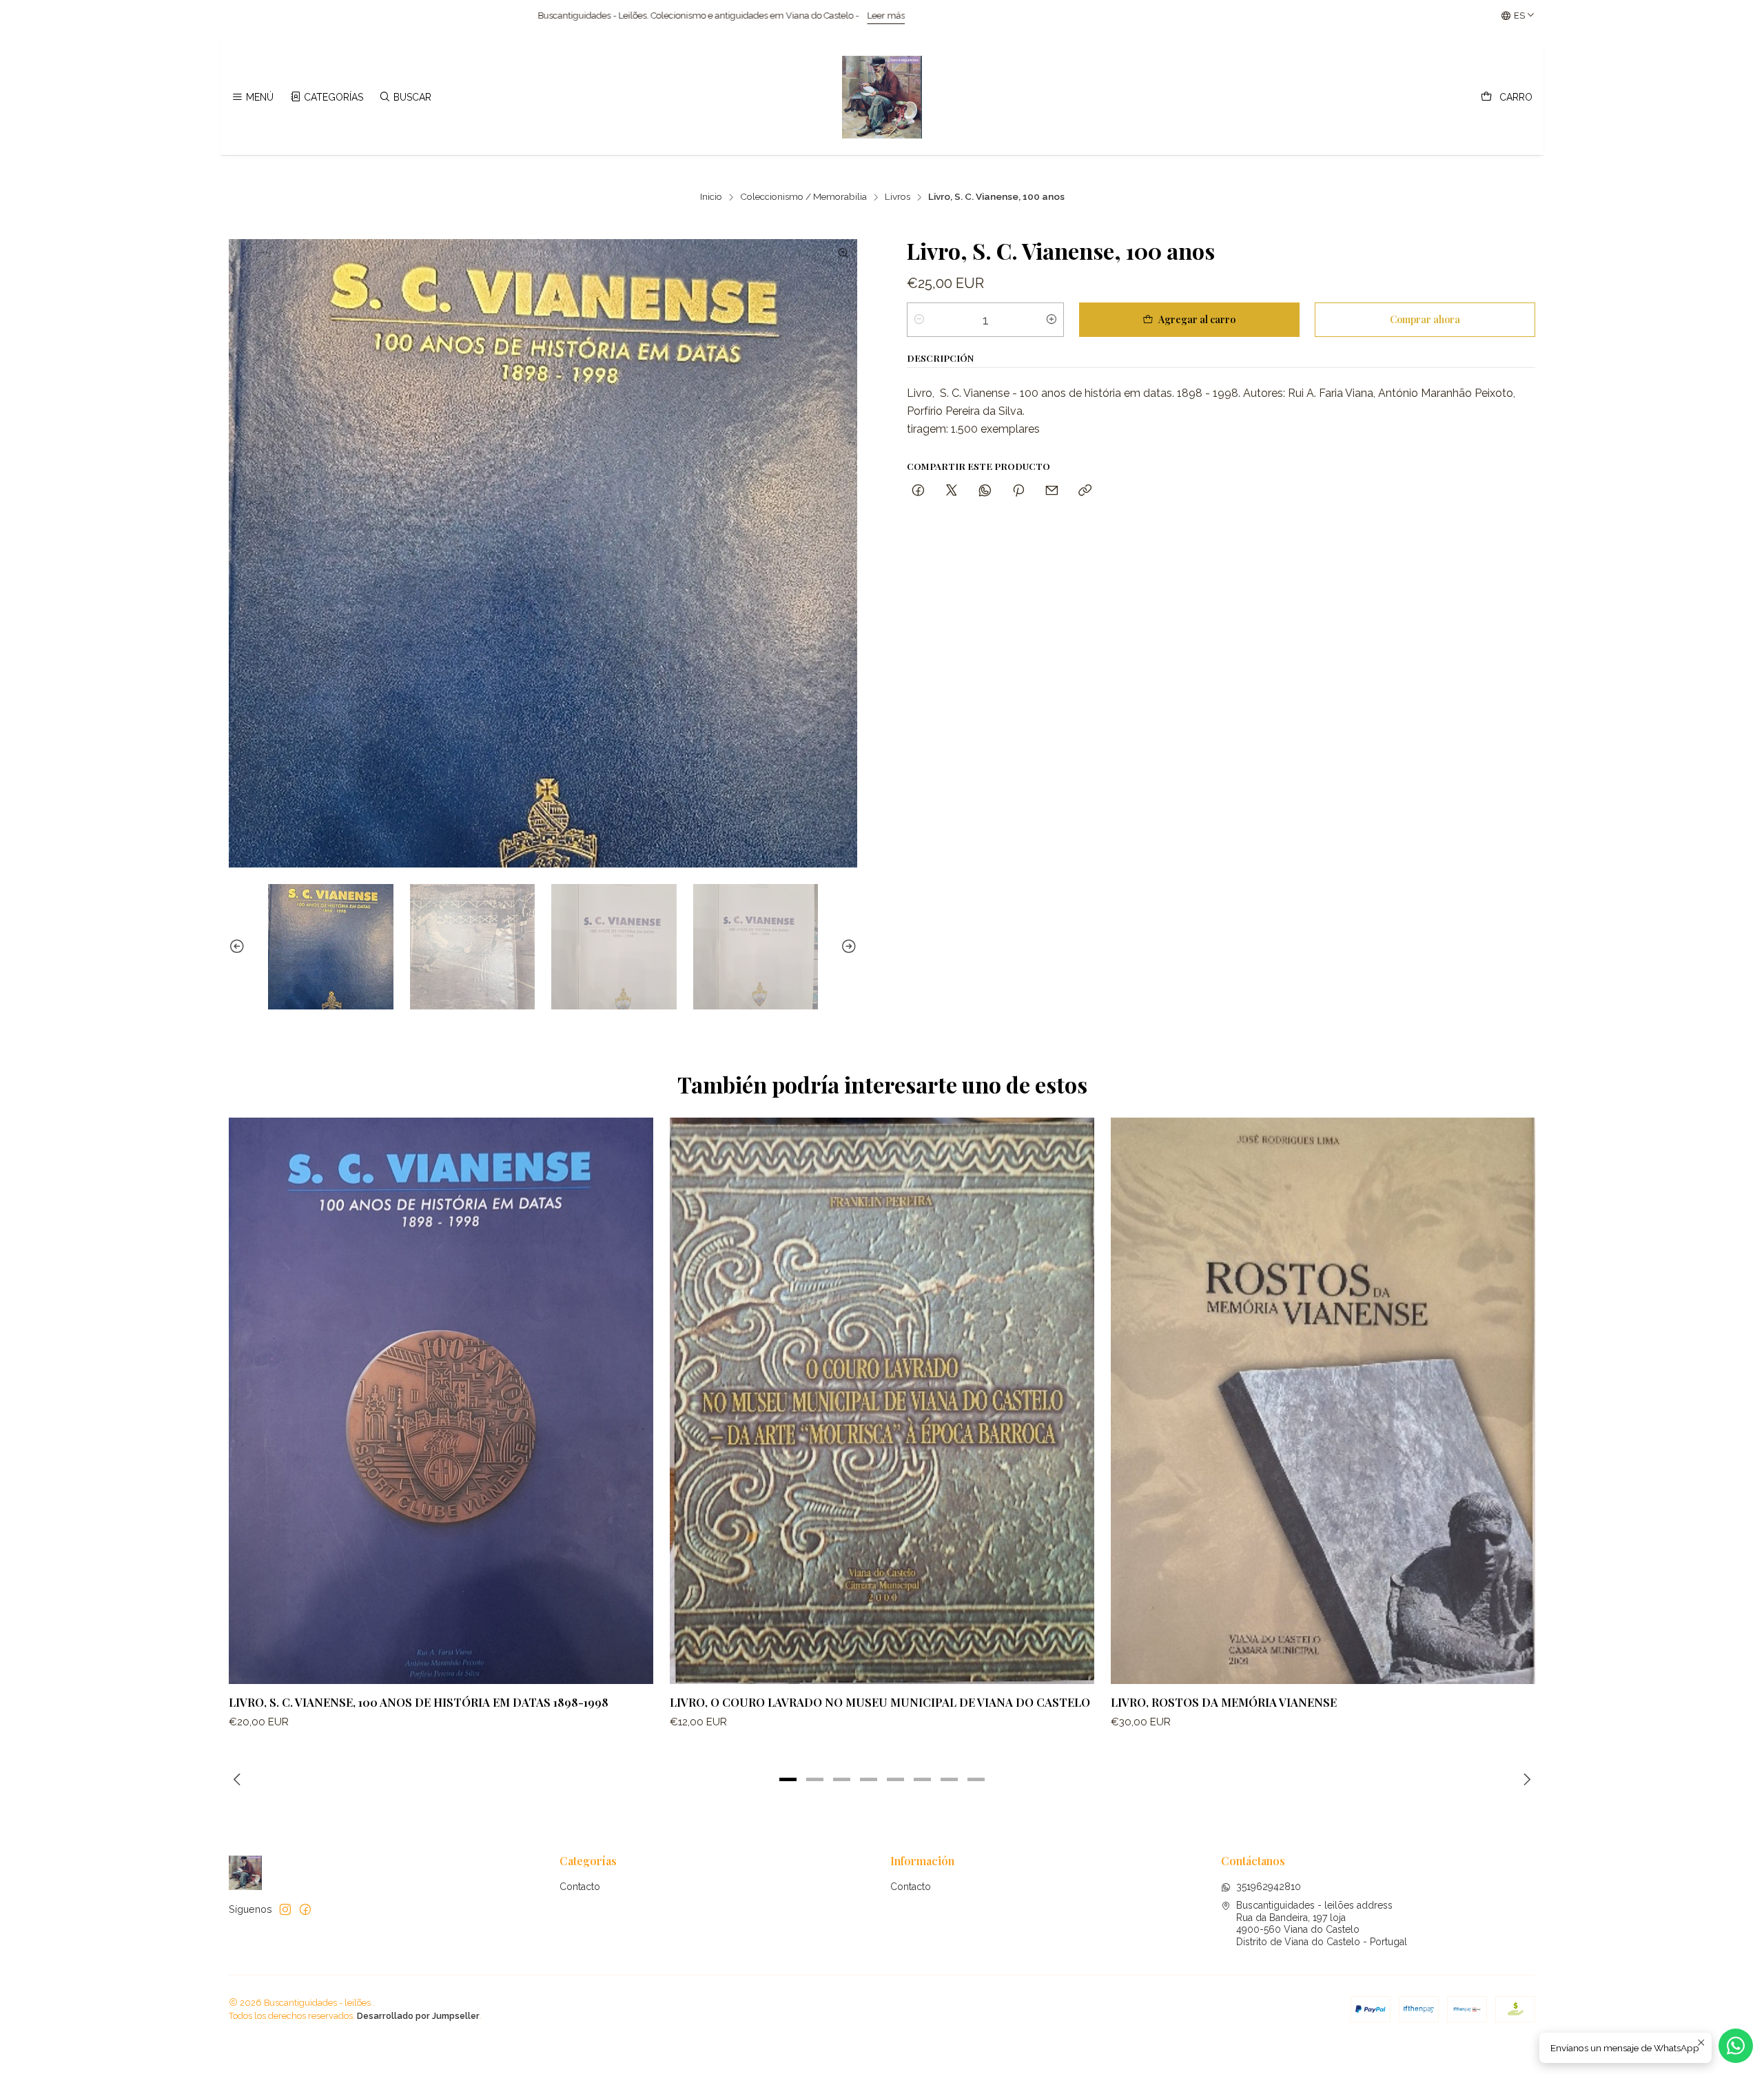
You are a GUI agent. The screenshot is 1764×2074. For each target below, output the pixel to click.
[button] (788, 1779)
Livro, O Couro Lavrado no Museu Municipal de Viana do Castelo (880, 1702)
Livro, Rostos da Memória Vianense (1224, 1702)
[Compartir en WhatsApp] (985, 491)
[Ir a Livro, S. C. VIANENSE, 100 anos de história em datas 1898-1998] (441, 1400)
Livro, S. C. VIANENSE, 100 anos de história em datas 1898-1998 (419, 1702)
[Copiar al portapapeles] (1085, 491)
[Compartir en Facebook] (918, 491)
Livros (898, 197)
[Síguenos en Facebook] (305, 1909)
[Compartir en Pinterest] (1018, 491)
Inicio (711, 197)
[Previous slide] (239, 947)
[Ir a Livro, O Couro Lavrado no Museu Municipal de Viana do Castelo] (882, 1400)
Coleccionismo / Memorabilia (803, 197)
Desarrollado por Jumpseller (418, 2016)
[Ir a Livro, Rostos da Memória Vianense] (1323, 1400)
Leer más (444, 16)
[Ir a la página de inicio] (882, 97)
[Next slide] (847, 947)
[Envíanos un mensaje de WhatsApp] (1736, 2046)
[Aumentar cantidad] (1052, 320)
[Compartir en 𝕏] (952, 491)
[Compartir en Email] (1052, 491)
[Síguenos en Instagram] (285, 1909)
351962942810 (1269, 1887)
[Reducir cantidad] (919, 320)
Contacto (580, 1887)
